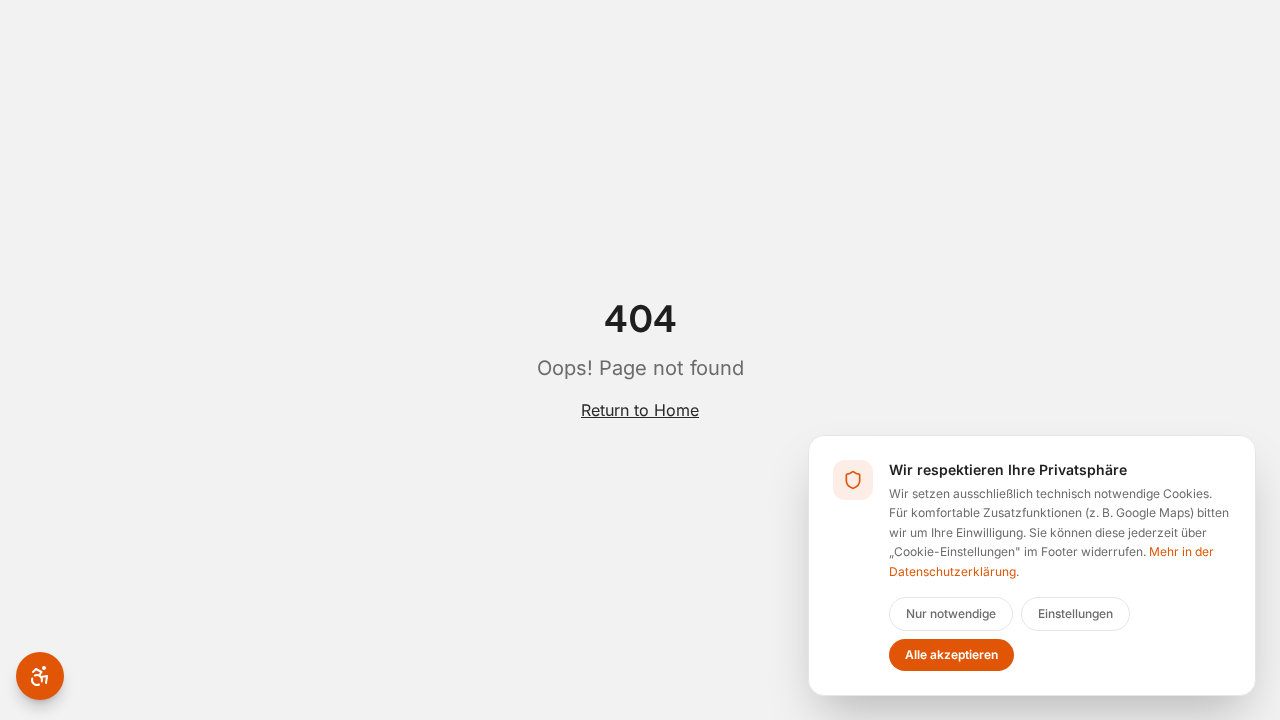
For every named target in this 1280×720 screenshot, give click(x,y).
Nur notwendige (951, 613)
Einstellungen (1075, 613)
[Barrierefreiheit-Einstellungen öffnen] (40, 676)
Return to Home (640, 410)
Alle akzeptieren (951, 654)
